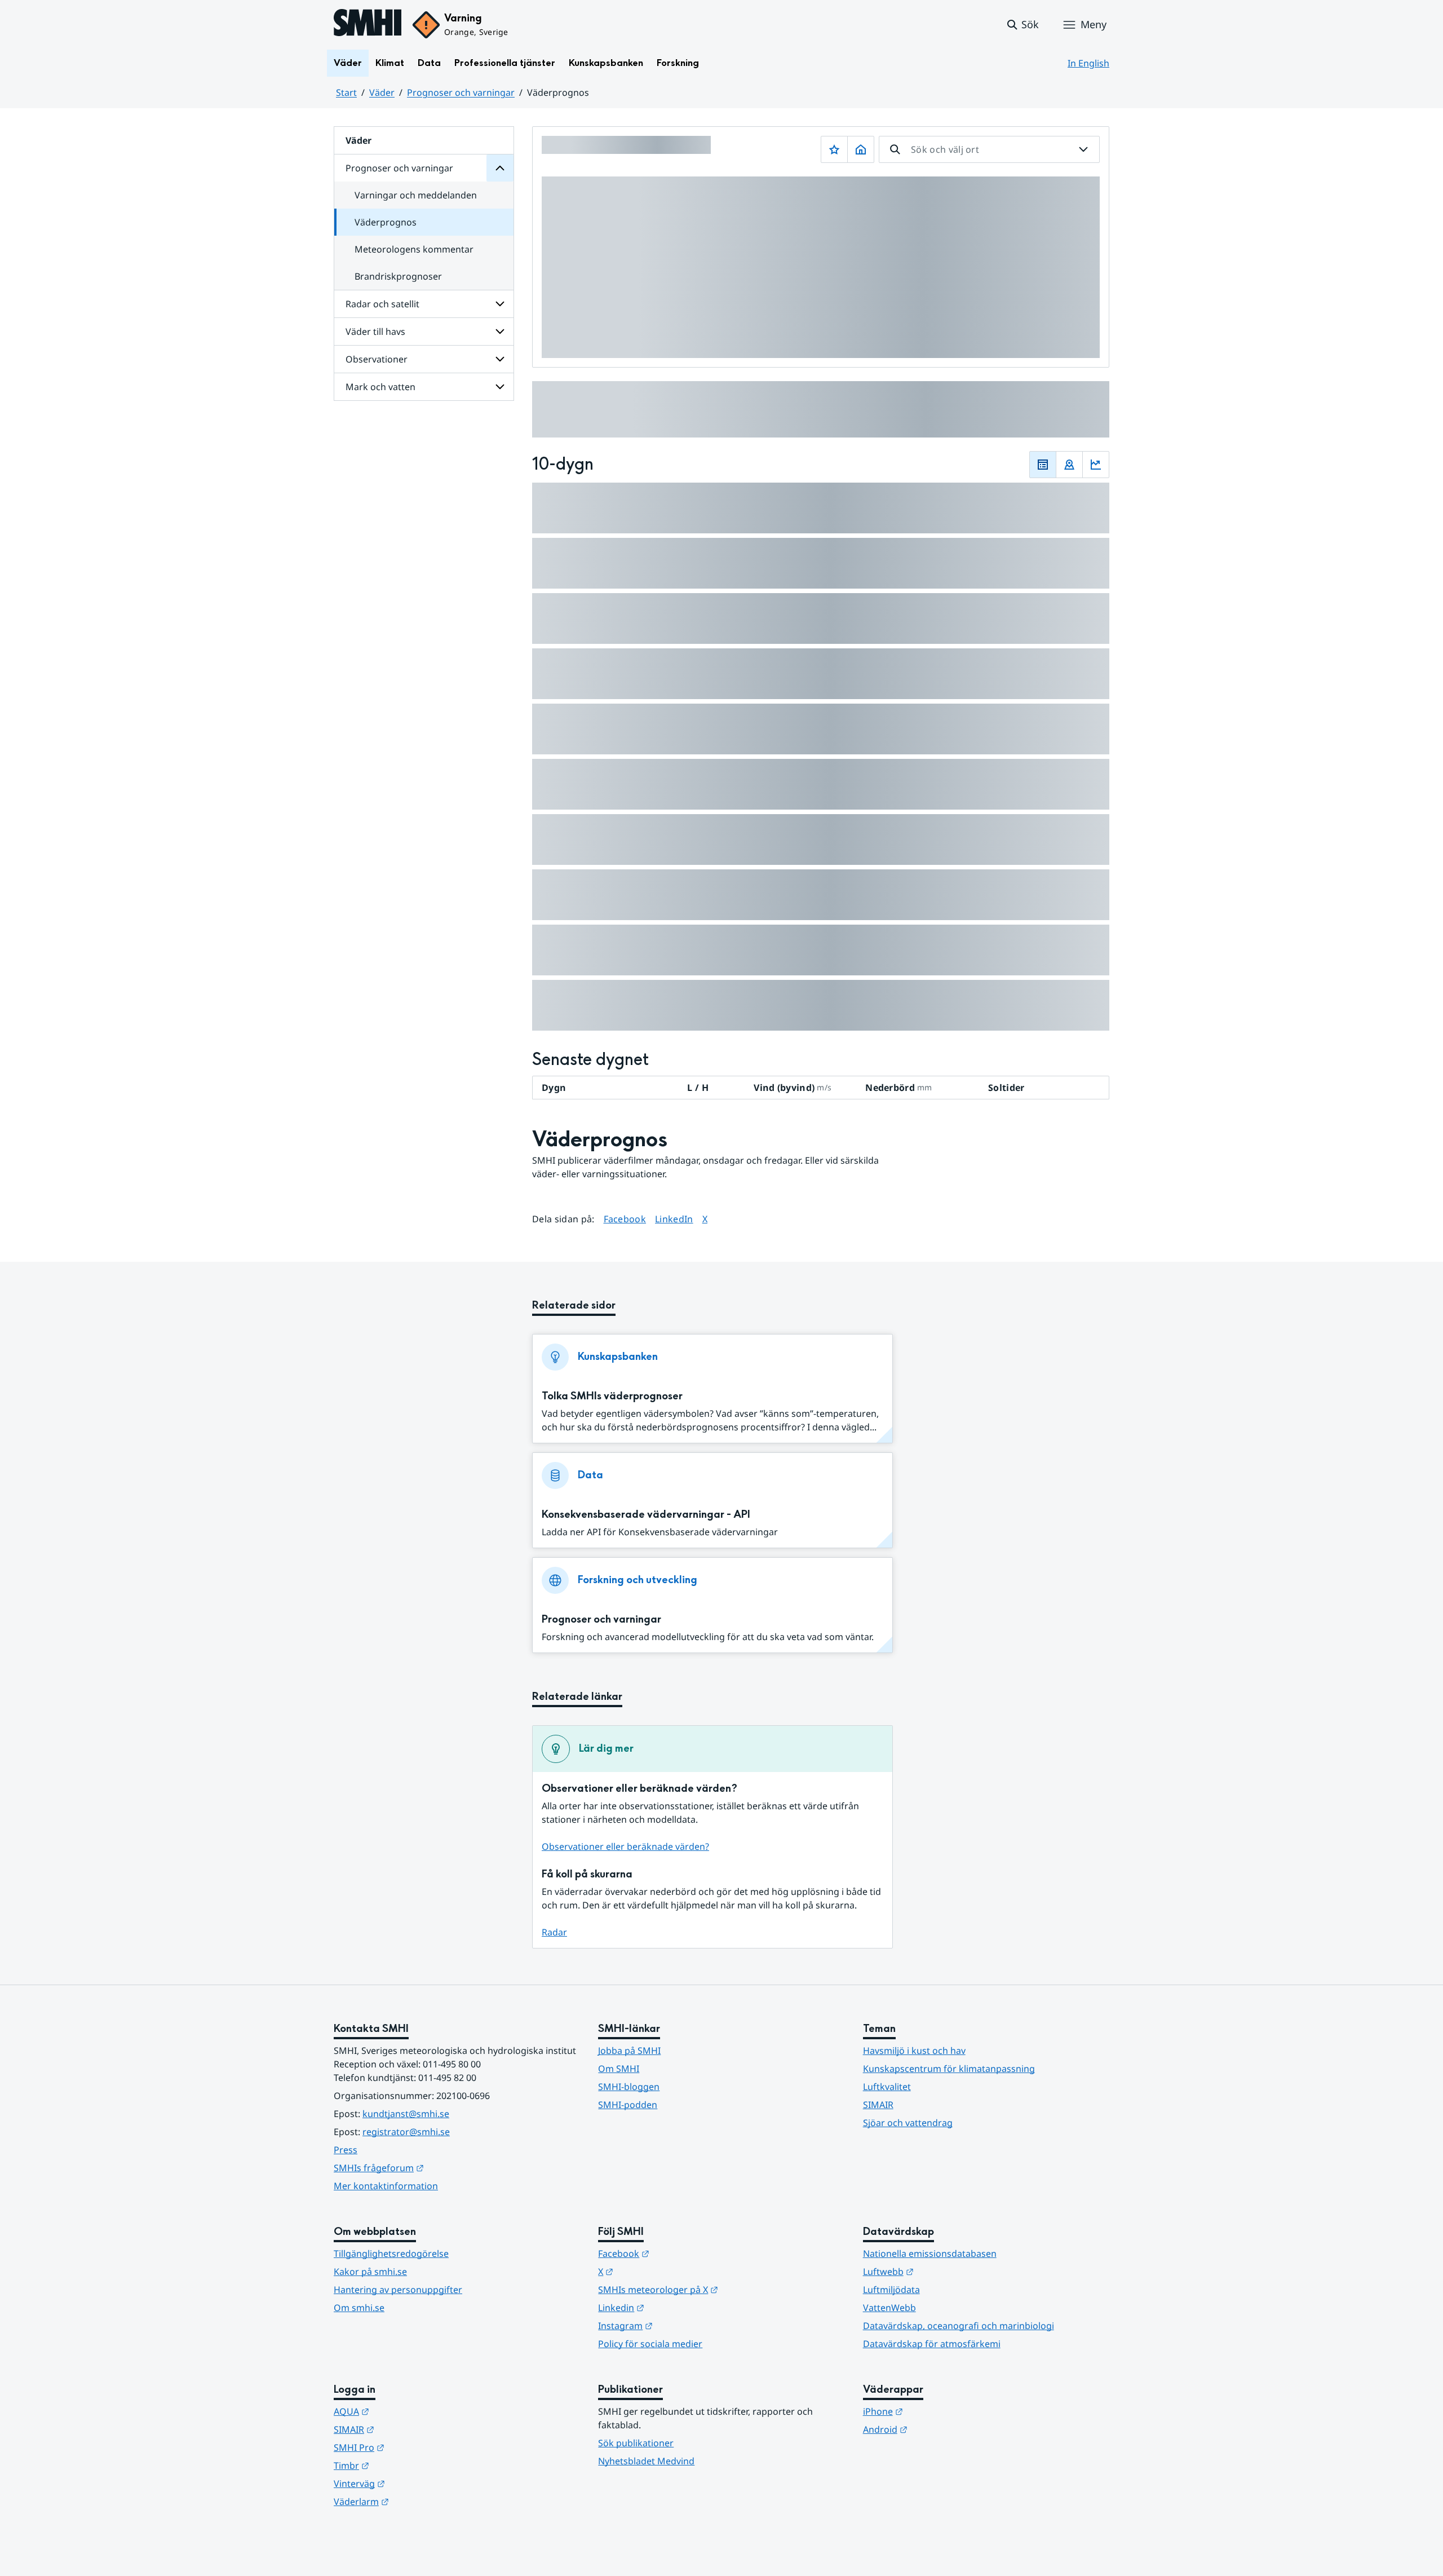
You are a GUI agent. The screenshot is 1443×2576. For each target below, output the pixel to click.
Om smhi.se (359, 2308)
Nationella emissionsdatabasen (930, 2254)
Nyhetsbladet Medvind (646, 2461)
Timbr (407, 2465)
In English (1088, 63)
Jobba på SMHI (629, 2051)
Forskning (678, 63)
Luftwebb (944, 2271)
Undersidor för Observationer (500, 359)
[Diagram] (1096, 465)
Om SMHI (619, 2069)
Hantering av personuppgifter (398, 2290)
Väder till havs (375, 332)
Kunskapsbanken (606, 63)
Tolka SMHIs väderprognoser (612, 1396)
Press (346, 2150)
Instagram (681, 2325)
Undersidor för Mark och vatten (500, 387)
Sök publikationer (636, 2443)
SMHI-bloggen (629, 2087)
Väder (348, 63)
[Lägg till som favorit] (834, 149)
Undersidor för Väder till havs (500, 332)
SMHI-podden (628, 2105)
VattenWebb (889, 2308)
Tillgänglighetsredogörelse (391, 2254)
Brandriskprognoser (398, 276)
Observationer (377, 359)
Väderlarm (417, 2501)
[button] (1022, 25)
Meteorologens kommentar (414, 249)
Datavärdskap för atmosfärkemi (932, 2344)
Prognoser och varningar (461, 92)
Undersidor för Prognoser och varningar (500, 168)
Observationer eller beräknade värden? (625, 1846)
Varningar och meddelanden (416, 195)
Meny (1094, 24)
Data (429, 63)
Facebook (625, 1219)
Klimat (390, 63)
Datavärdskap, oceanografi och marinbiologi (959, 2326)
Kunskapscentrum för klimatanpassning (949, 2069)
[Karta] (1069, 465)
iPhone (938, 2411)
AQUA (407, 2411)
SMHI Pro (414, 2447)
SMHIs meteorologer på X (713, 2289)
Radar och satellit (382, 304)
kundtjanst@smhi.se (406, 2114)
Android (940, 2429)
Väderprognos (386, 222)
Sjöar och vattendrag (908, 2123)
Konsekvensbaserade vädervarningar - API (646, 1515)
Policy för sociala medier (650, 2344)
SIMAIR (878, 2105)
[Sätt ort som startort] (861, 149)
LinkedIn (674, 1219)
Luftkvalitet (887, 2087)
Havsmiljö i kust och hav (914, 2051)
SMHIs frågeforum (434, 2168)
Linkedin (676, 2307)
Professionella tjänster (505, 63)
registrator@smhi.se (406, 2132)
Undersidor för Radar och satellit (500, 304)
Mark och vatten (380, 387)
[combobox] (989, 149)
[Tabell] (1043, 465)
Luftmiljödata (891, 2290)
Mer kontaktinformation (386, 2186)
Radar (554, 1932)
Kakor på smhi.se (370, 2272)
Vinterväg (415, 2483)
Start (346, 92)
